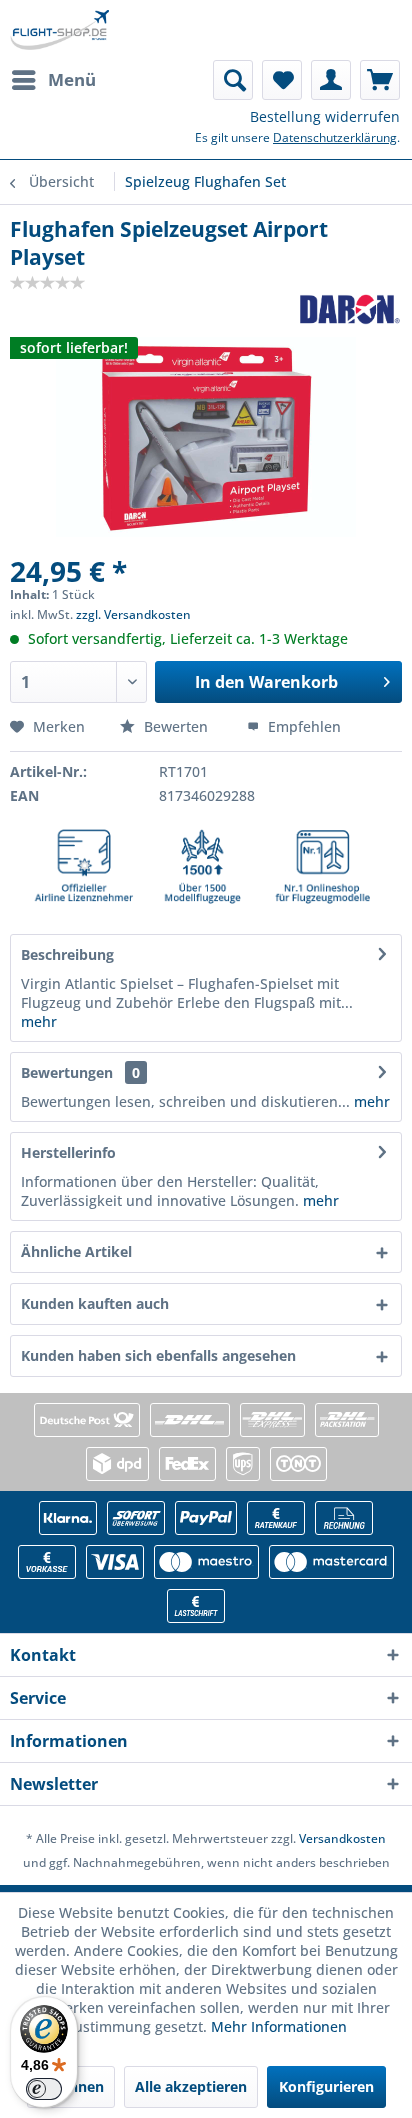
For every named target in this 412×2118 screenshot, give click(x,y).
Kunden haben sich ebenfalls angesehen (158, 1355)
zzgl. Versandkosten (133, 614)
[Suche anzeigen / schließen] (233, 80)
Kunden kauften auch (95, 1303)
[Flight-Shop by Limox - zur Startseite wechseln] (59, 30)
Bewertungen (67, 1072)
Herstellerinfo (68, 1152)
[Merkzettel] (282, 80)
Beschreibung (67, 954)
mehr (39, 1021)
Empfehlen (302, 726)
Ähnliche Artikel (76, 1251)
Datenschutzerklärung (335, 137)
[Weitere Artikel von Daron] (350, 309)
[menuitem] (53, 80)
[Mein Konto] (331, 80)
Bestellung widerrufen (325, 116)
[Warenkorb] (380, 80)
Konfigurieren (326, 2086)
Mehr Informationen (279, 2026)
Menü (72, 79)
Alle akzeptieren (191, 2086)
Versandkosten (342, 1838)
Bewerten (176, 726)
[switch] (44, 2089)
